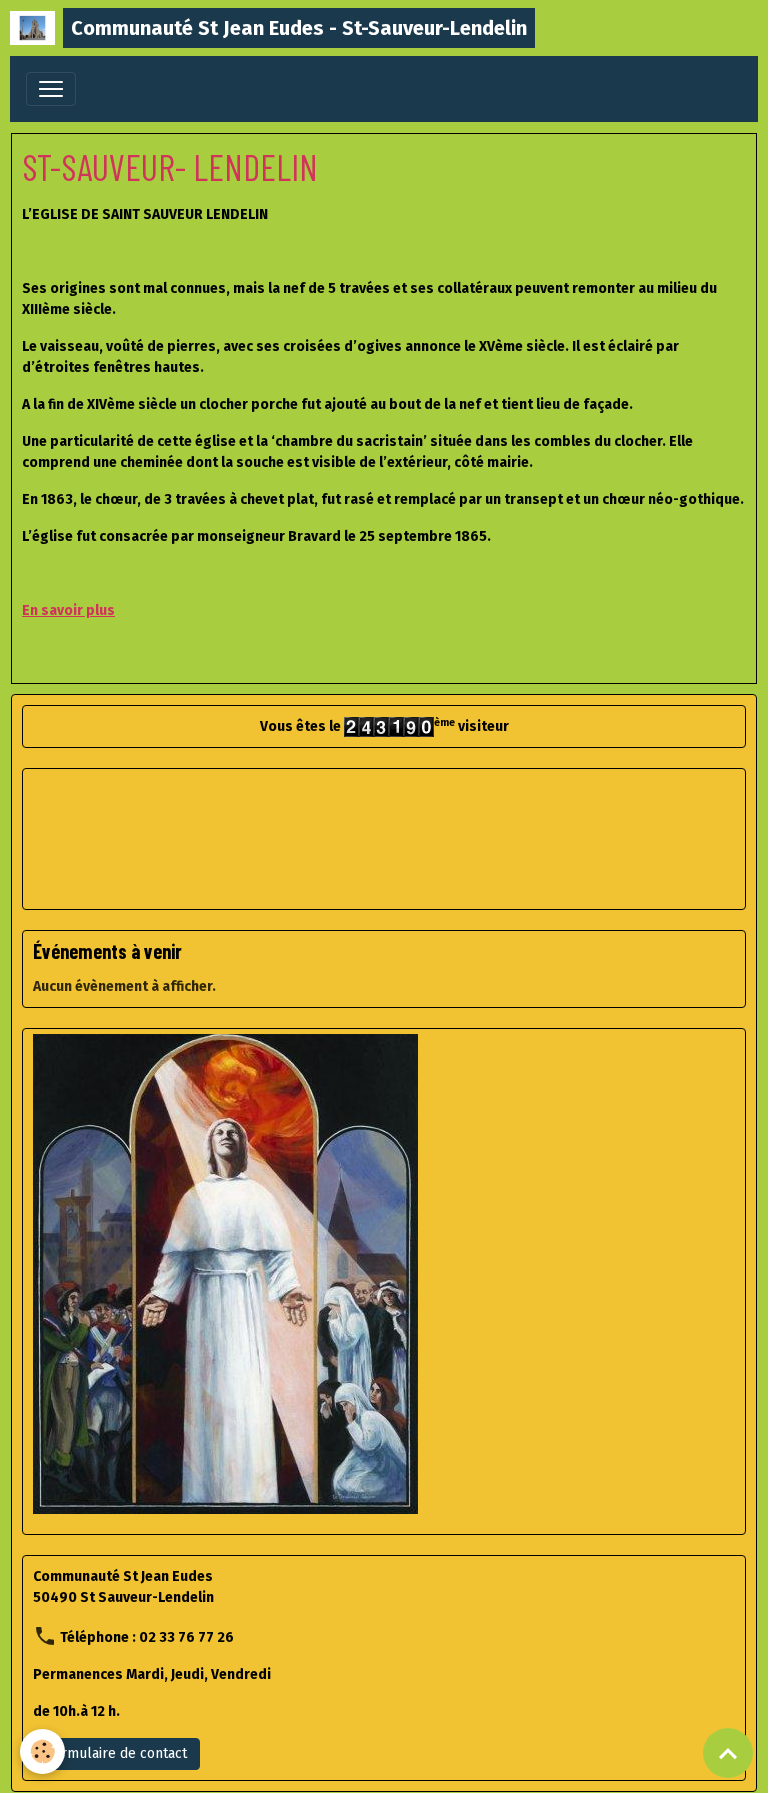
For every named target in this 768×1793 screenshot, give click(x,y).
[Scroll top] (728, 1753)
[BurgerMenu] (51, 89)
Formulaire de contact (116, 1753)
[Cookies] (42, 1751)
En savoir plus (68, 610)
